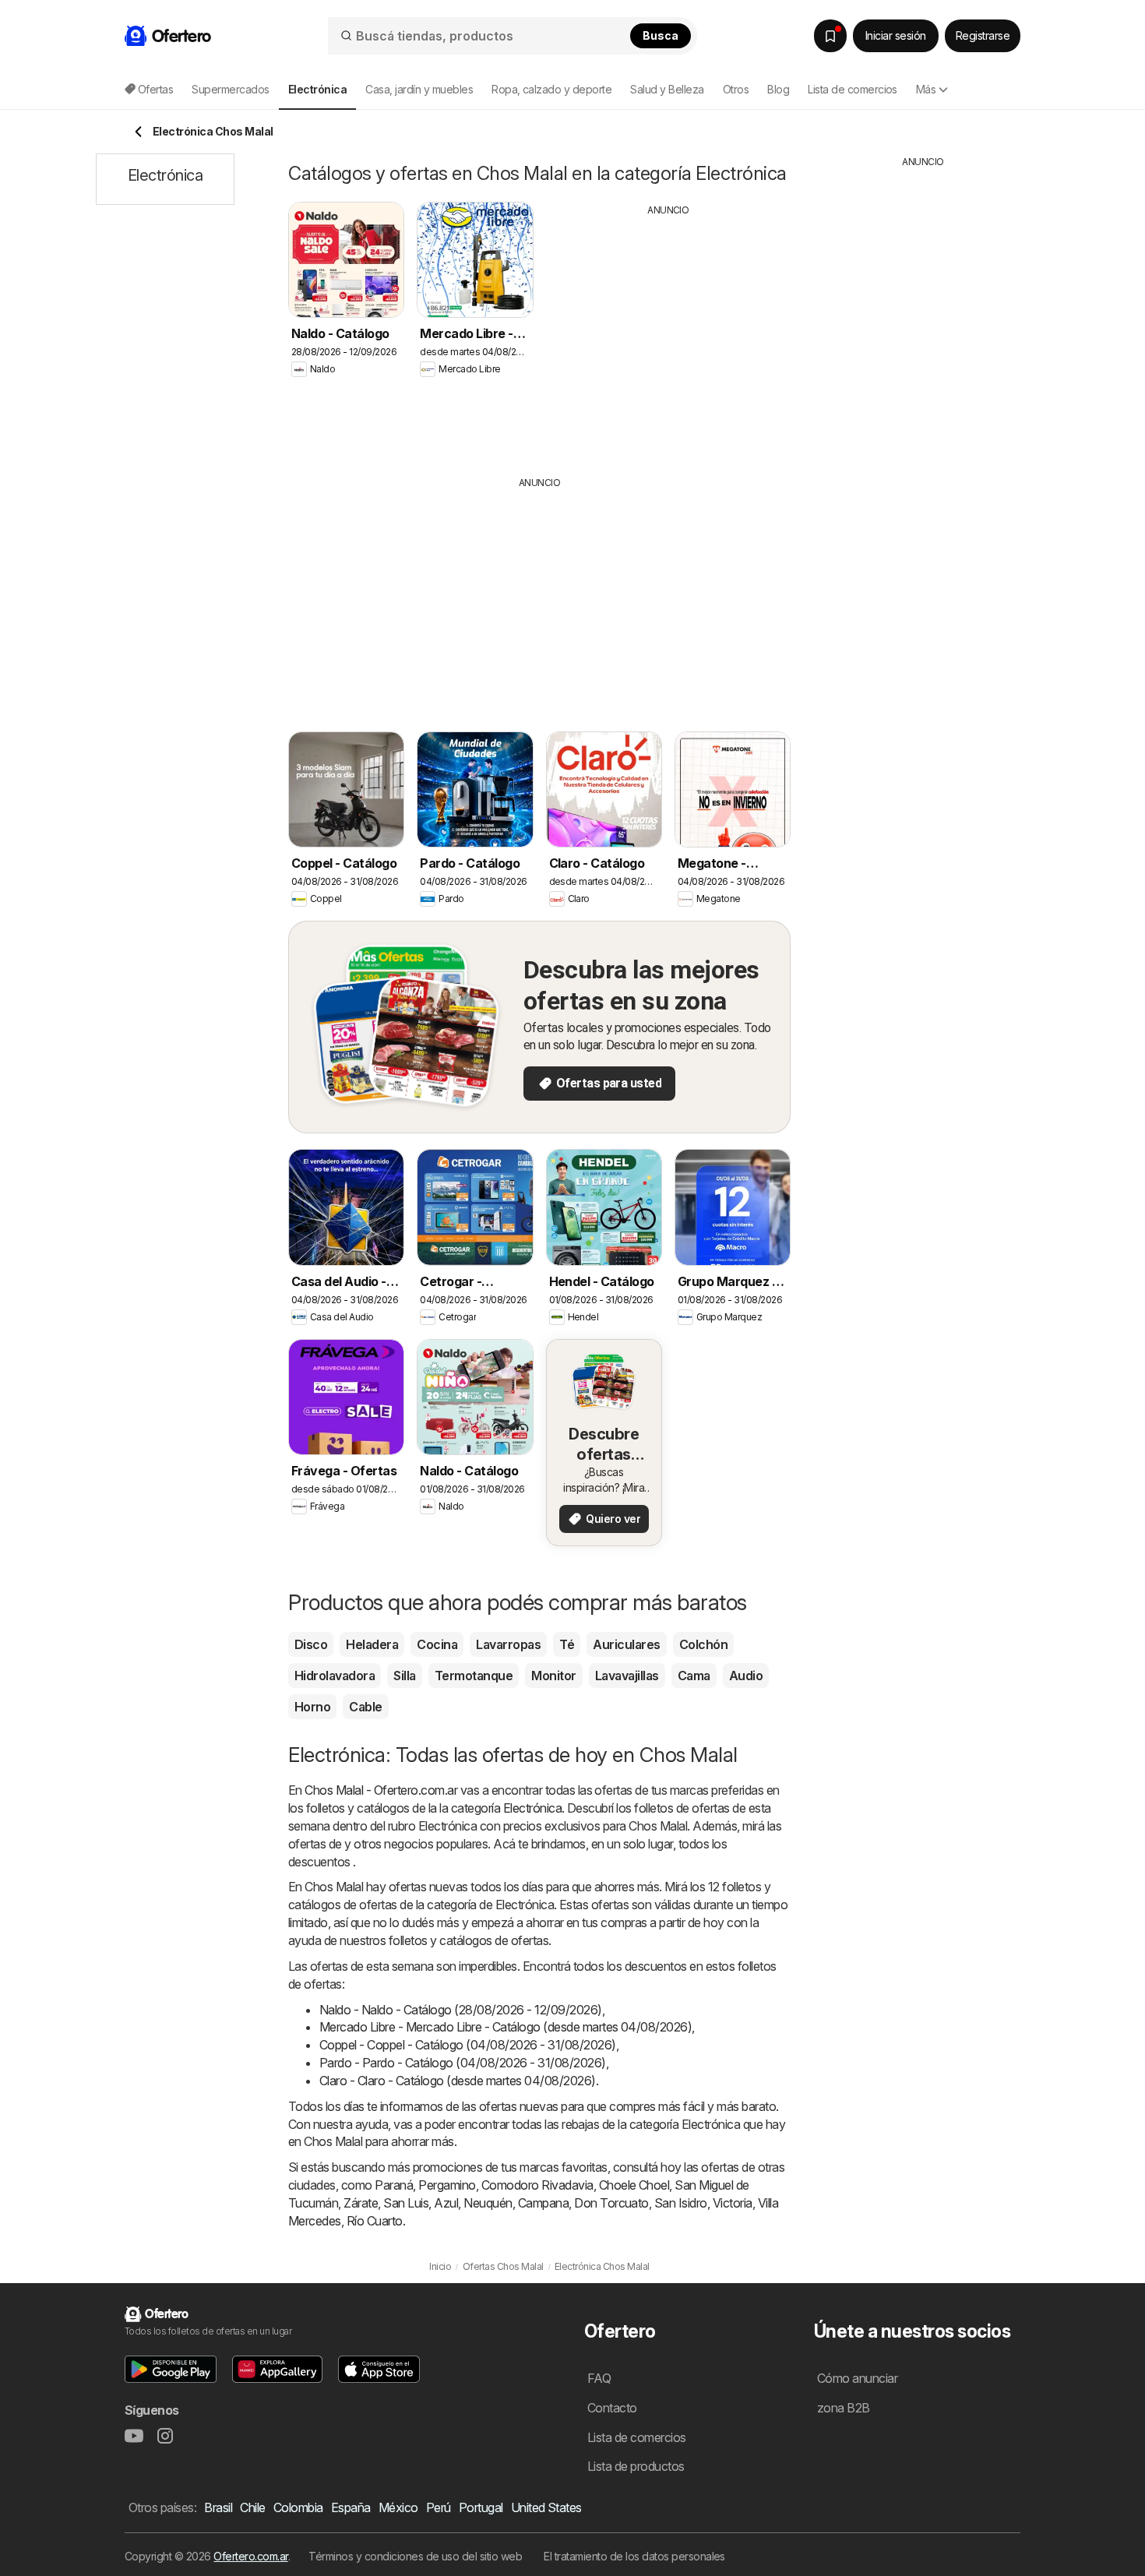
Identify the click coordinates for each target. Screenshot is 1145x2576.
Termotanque (474, 1676)
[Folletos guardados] (830, 36)
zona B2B (844, 2408)
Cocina (437, 1644)
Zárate (361, 2203)
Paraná (394, 2185)
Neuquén (488, 2203)
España (351, 2507)
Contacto (612, 2408)
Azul (446, 2203)
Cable (365, 1707)
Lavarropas (508, 1644)
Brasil (218, 2507)
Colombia (298, 2507)
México (398, 2507)
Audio (746, 1676)
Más (926, 89)
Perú (439, 2507)
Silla (404, 1676)
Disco (311, 1644)
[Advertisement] (668, 334)
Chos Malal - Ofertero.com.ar (381, 1790)
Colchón (703, 1644)
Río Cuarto (375, 2221)
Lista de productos (636, 2466)
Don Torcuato (611, 2203)
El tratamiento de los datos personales (634, 2556)
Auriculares (626, 1644)
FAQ (599, 2378)
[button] (171, 2369)
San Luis (406, 2203)
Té (567, 1644)
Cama (694, 1676)
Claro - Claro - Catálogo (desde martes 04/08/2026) (458, 2081)
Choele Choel (634, 2185)
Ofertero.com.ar (250, 2556)
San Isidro (681, 2203)
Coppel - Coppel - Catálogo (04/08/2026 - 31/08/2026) (468, 2045)
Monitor (553, 1676)
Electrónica (532, 1808)
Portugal (481, 2507)
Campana (543, 2203)
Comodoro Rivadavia (537, 2185)
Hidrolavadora (335, 1676)
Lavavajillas (627, 1676)
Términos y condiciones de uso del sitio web (415, 2556)
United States (546, 2507)
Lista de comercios (853, 89)
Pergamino (447, 2185)
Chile (252, 2507)
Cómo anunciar (857, 2378)
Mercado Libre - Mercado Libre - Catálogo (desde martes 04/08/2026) (506, 2027)
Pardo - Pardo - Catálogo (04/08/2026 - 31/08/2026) (463, 2063)
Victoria (733, 2203)
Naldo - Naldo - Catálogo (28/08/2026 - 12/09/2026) (461, 2010)
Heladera (372, 1644)
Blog (778, 89)
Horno (312, 1707)
